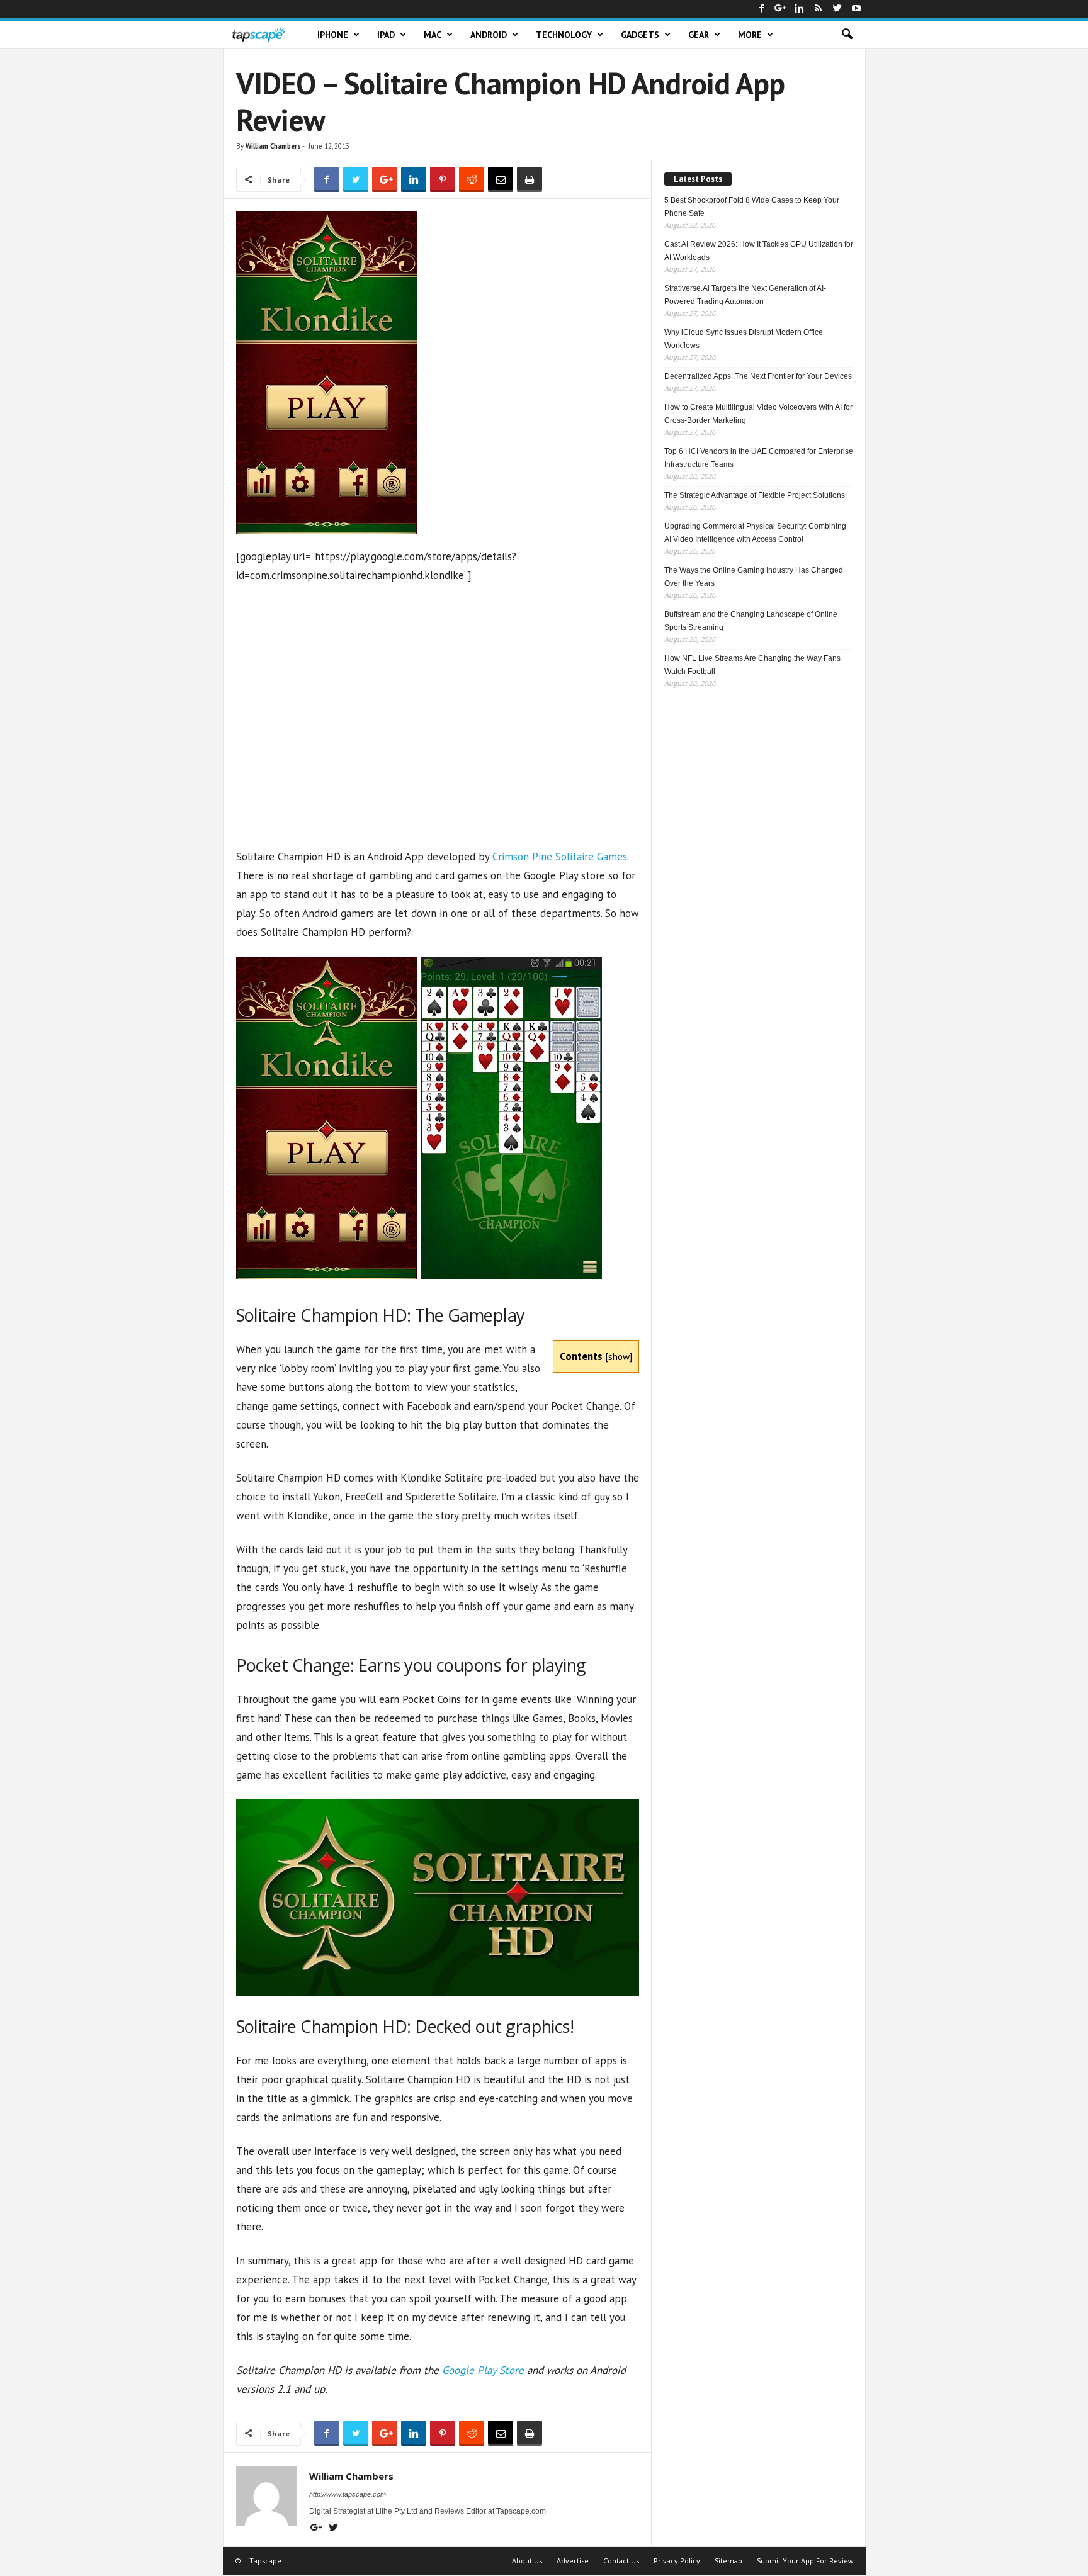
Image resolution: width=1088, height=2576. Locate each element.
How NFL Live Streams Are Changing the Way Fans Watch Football (752, 665)
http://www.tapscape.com (348, 2494)
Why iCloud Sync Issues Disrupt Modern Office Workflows (744, 339)
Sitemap (728, 2561)
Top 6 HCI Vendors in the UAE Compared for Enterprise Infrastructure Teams (759, 458)
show (619, 1356)
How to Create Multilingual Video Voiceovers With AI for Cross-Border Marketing (758, 414)
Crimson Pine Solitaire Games (560, 857)
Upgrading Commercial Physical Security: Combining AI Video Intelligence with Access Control (755, 533)
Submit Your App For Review (805, 2561)
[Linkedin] (800, 9)
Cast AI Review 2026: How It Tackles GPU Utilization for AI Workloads (759, 251)
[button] (847, 35)
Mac (433, 35)
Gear (699, 35)
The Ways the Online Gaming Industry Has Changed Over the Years (754, 577)
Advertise (573, 2561)
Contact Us (621, 2561)
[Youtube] (856, 9)
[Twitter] (837, 9)
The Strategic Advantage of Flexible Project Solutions (755, 495)
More (750, 35)
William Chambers (273, 146)
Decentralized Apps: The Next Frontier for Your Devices (758, 376)
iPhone (333, 35)
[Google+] (781, 9)
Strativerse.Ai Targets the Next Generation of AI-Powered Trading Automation (745, 295)
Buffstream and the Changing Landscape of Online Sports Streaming (751, 621)
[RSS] (819, 9)
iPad (386, 35)
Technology (564, 35)
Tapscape (265, 2561)
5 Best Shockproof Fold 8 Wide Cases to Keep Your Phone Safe (752, 207)
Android (489, 35)
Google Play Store (483, 2370)
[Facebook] (762, 9)
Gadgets (640, 35)
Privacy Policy (677, 2561)
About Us (527, 2561)
